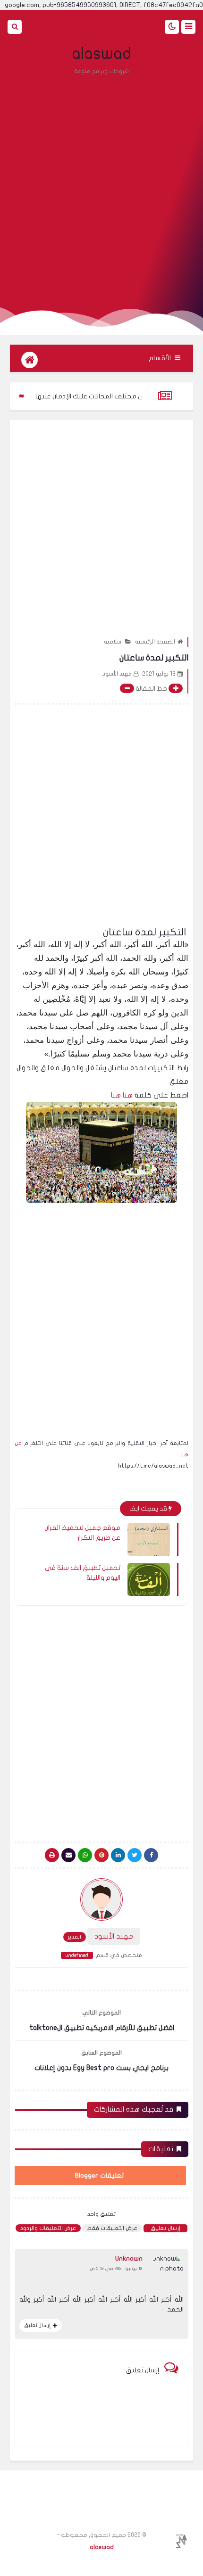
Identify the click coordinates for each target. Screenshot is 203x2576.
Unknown (129, 2258)
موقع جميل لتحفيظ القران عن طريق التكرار (82, 1533)
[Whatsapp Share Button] (85, 1855)
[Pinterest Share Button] (118, 1855)
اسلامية (113, 642)
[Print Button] (52, 1855)
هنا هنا (121, 1095)
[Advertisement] (101, 186)
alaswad (102, 54)
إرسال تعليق (165, 2228)
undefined (77, 1955)
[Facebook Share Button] (151, 1855)
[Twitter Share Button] (135, 1855)
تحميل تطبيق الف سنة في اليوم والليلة (83, 1573)
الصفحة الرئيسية (155, 642)
